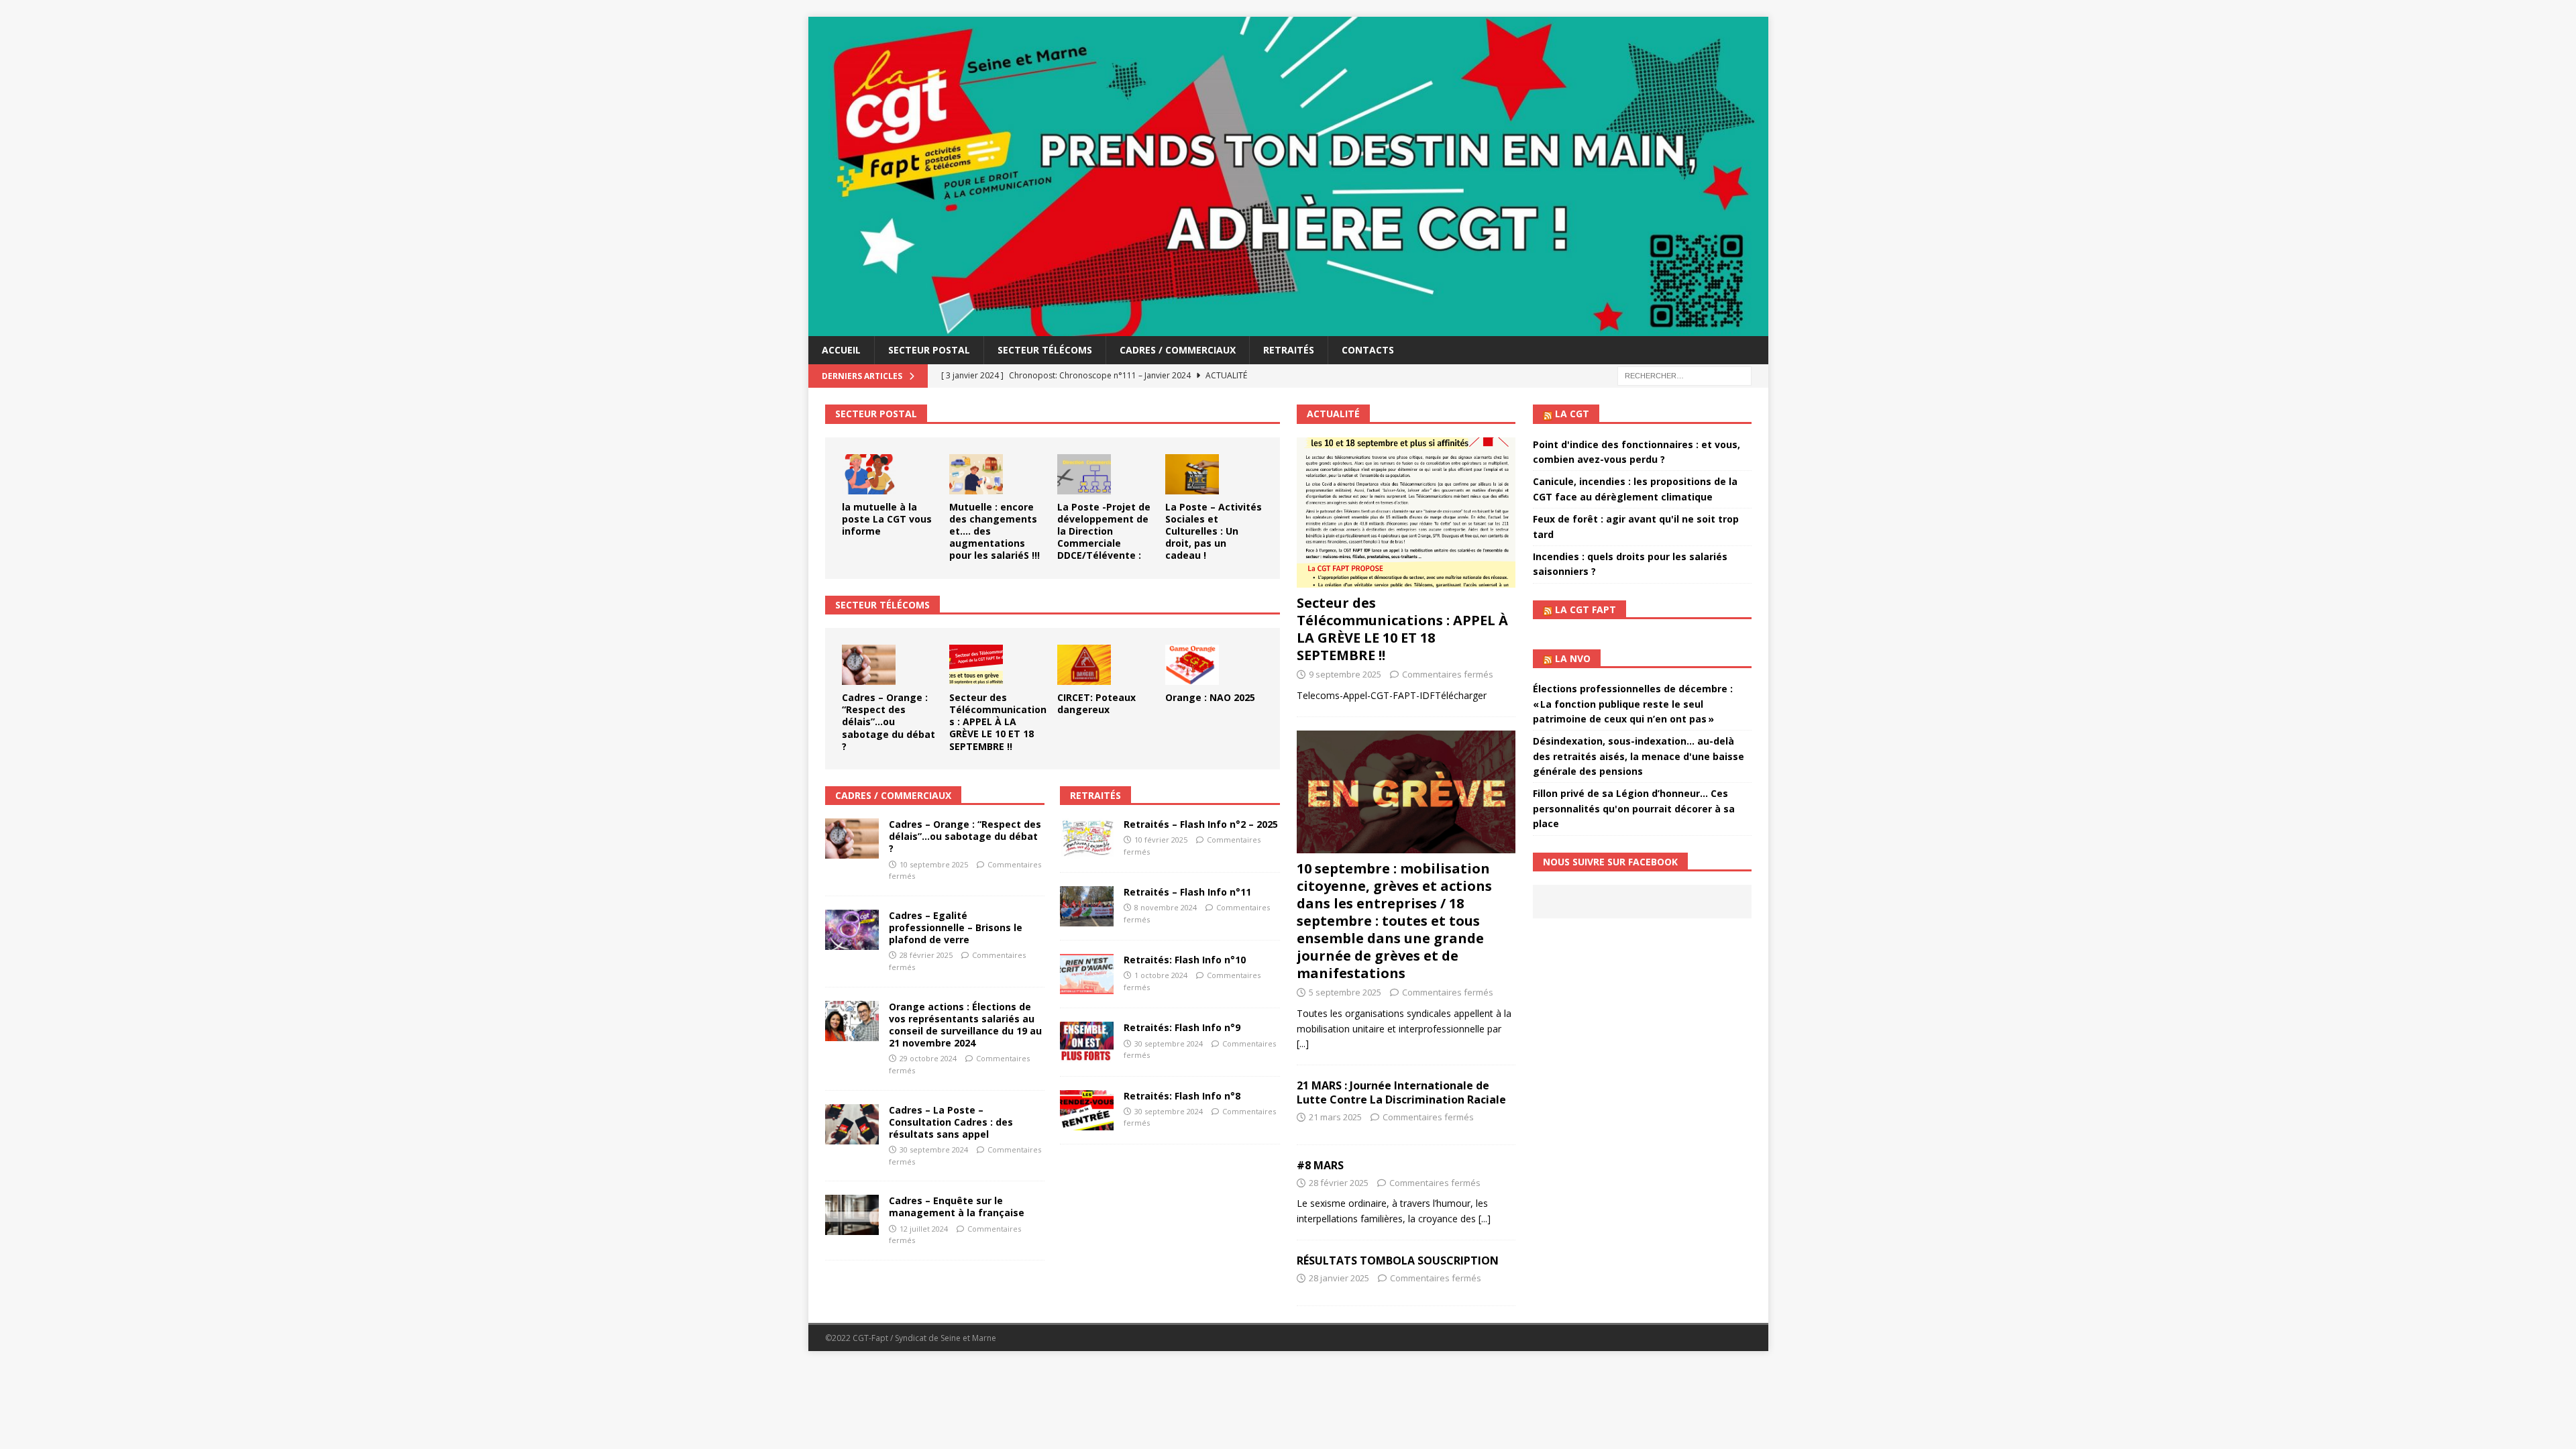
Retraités (1289, 350)
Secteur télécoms (1045, 350)
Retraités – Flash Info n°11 (1187, 892)
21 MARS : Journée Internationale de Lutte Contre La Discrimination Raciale (1401, 1092)
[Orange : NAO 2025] (1192, 665)
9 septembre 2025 (1345, 674)
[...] (1303, 1043)
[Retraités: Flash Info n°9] (1087, 1042)
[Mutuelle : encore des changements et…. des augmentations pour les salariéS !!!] (976, 474)
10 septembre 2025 (934, 864)
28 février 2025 (926, 955)
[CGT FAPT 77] (1288, 328)
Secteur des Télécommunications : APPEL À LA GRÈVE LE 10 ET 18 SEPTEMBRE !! (998, 722)
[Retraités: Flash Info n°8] (1087, 1110)
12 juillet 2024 (924, 1229)
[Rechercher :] (1684, 375)
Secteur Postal (876, 414)
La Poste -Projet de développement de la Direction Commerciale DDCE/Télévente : (1104, 531)
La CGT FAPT (1586, 609)
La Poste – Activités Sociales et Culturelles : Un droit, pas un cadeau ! (1214, 531)
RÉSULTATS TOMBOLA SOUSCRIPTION (1398, 1260)
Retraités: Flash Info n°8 (1182, 1096)
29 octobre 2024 (928, 1058)
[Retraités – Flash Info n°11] (1087, 906)
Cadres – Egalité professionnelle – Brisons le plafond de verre (956, 927)
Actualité (1333, 414)
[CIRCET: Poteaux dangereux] (1084, 665)
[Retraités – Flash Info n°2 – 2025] (1087, 839)
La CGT (1572, 414)
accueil (841, 350)
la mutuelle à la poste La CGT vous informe (887, 519)
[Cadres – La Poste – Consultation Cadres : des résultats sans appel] (852, 1124)
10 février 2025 (1161, 840)
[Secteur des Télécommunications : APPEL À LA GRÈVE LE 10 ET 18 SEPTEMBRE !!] (976, 665)
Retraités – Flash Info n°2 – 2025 (1201, 824)
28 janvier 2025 (1339, 1278)
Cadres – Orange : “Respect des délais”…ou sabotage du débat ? (889, 722)
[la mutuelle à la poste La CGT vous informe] (869, 474)
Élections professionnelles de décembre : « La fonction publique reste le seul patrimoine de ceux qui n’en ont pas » (1633, 704)
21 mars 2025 (1335, 1117)
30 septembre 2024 (934, 1149)
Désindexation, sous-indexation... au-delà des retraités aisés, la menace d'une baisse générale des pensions (1639, 756)
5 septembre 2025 (1345, 992)
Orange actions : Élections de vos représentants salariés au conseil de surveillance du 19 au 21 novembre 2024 (965, 1025)
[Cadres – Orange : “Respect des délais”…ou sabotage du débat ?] (869, 665)
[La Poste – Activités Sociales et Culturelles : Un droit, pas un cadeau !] (1192, 474)
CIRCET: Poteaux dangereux (1096, 703)
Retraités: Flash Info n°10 (1185, 960)
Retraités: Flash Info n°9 (1182, 1027)
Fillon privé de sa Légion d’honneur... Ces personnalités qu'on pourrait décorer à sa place (1634, 808)
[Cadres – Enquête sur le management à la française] (852, 1215)
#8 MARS (1320, 1165)
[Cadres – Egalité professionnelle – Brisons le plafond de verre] (852, 930)
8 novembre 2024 (1166, 907)
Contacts (1368, 350)
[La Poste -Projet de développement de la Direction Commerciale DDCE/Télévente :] (1084, 474)
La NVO (1573, 658)
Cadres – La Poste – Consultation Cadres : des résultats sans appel (951, 1122)
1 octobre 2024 (1161, 975)
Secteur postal (929, 350)
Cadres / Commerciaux (1178, 350)
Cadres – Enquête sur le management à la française (957, 1206)
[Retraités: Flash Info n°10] (1087, 974)
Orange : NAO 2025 (1210, 697)
